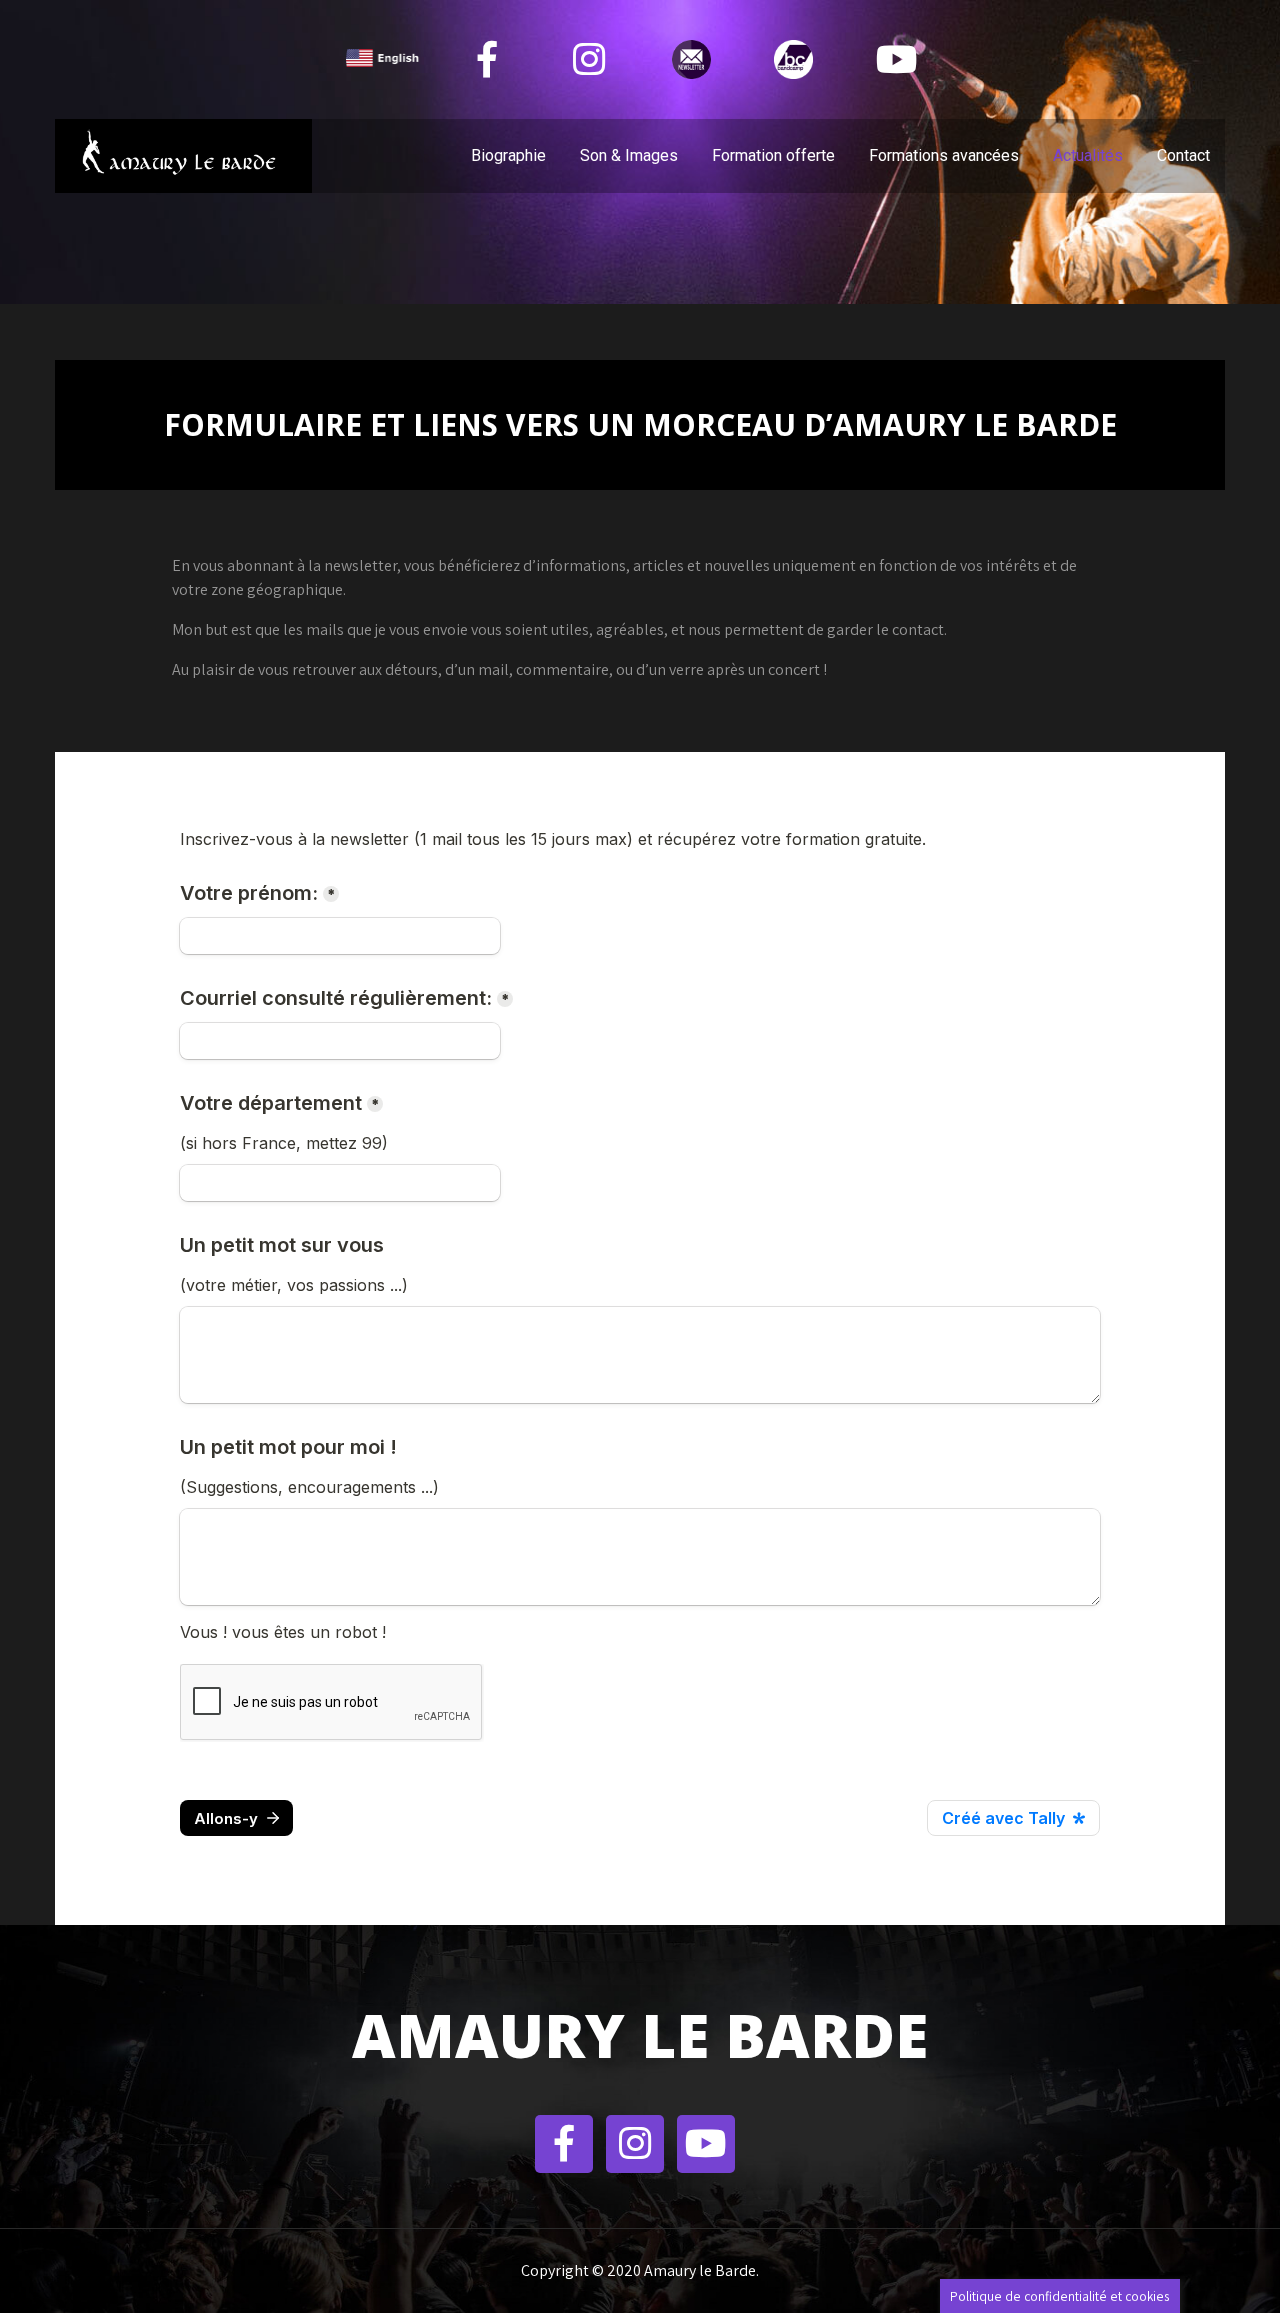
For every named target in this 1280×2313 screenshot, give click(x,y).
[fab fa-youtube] (895, 59)
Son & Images (629, 155)
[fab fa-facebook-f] (487, 59)
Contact (1183, 155)
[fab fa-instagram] (589, 59)
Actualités (1088, 155)
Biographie (508, 155)
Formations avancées (944, 155)
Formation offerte (773, 155)
